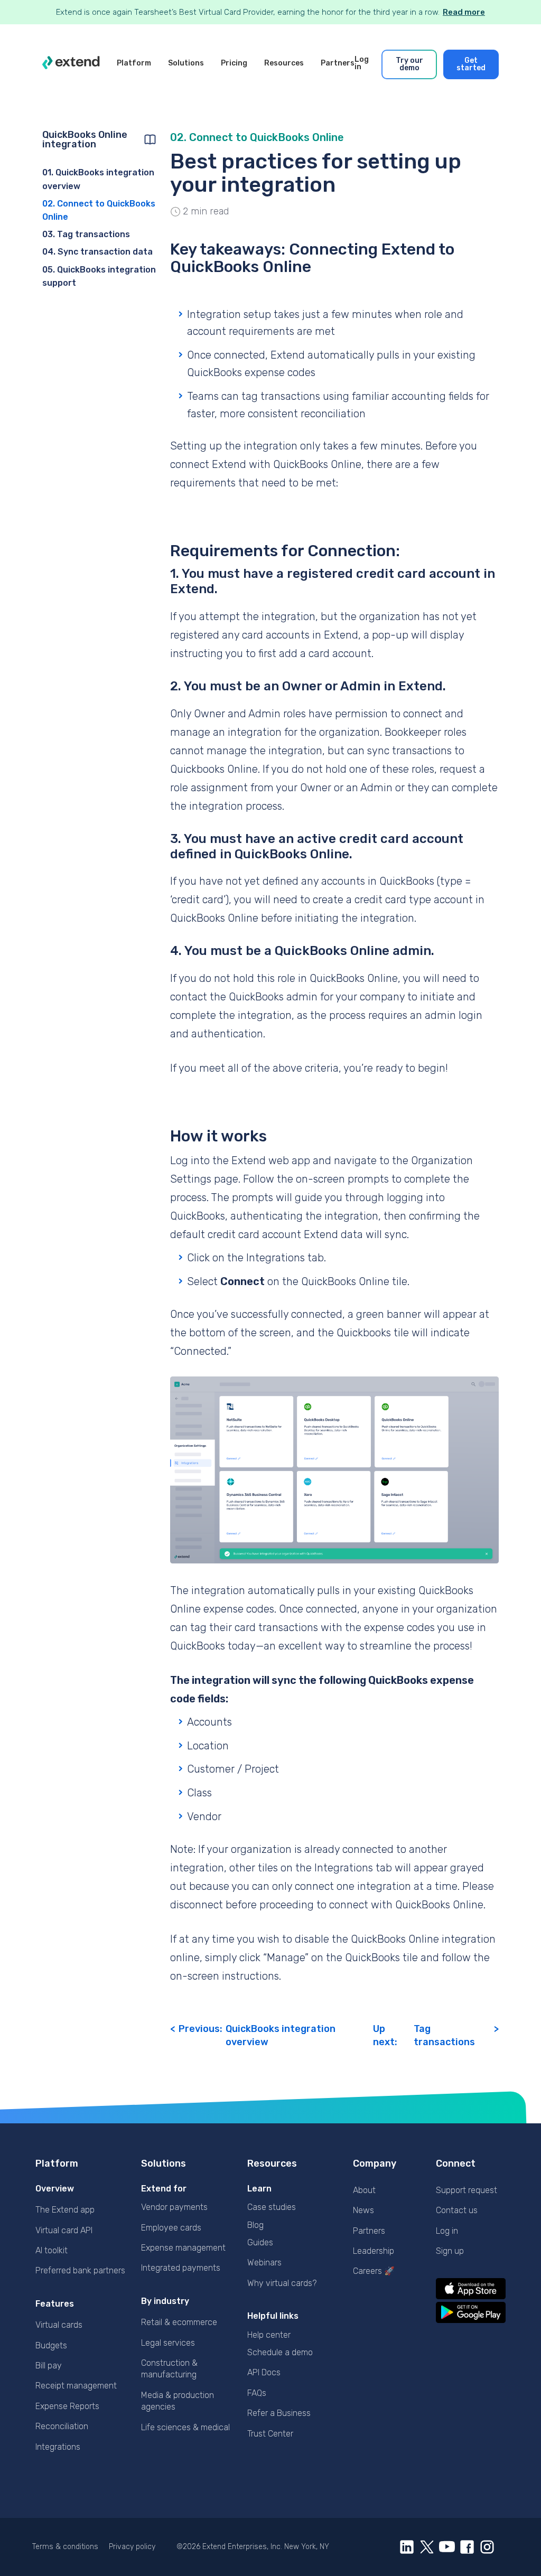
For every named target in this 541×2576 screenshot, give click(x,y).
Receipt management (76, 2386)
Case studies (272, 2207)
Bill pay (49, 2366)
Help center (269, 2335)
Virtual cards (59, 2325)
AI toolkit (52, 2250)
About (364, 2190)
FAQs (257, 2393)
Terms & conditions (65, 2547)
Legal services (168, 2343)
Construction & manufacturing (169, 2369)
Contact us (457, 2210)
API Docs (264, 2372)
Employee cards (171, 2228)
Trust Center (270, 2434)
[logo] (71, 64)
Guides (260, 2242)
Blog (255, 2225)
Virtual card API (64, 2230)
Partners (369, 2231)
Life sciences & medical (185, 2427)
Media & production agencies (178, 2401)
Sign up (450, 2251)
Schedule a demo (280, 2352)
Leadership (374, 2251)
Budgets (51, 2345)
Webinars (264, 2263)
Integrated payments (181, 2268)
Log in (447, 2231)
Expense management (183, 2248)
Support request (467, 2190)
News (363, 2210)
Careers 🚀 (374, 2271)
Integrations (58, 2447)
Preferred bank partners (80, 2270)
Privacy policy (132, 2547)
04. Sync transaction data (97, 252)
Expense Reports (67, 2406)
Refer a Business (279, 2413)
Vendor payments (174, 2207)
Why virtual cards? (282, 2283)
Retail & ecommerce (179, 2322)
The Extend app (65, 2210)
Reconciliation (62, 2426)
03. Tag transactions (86, 234)
